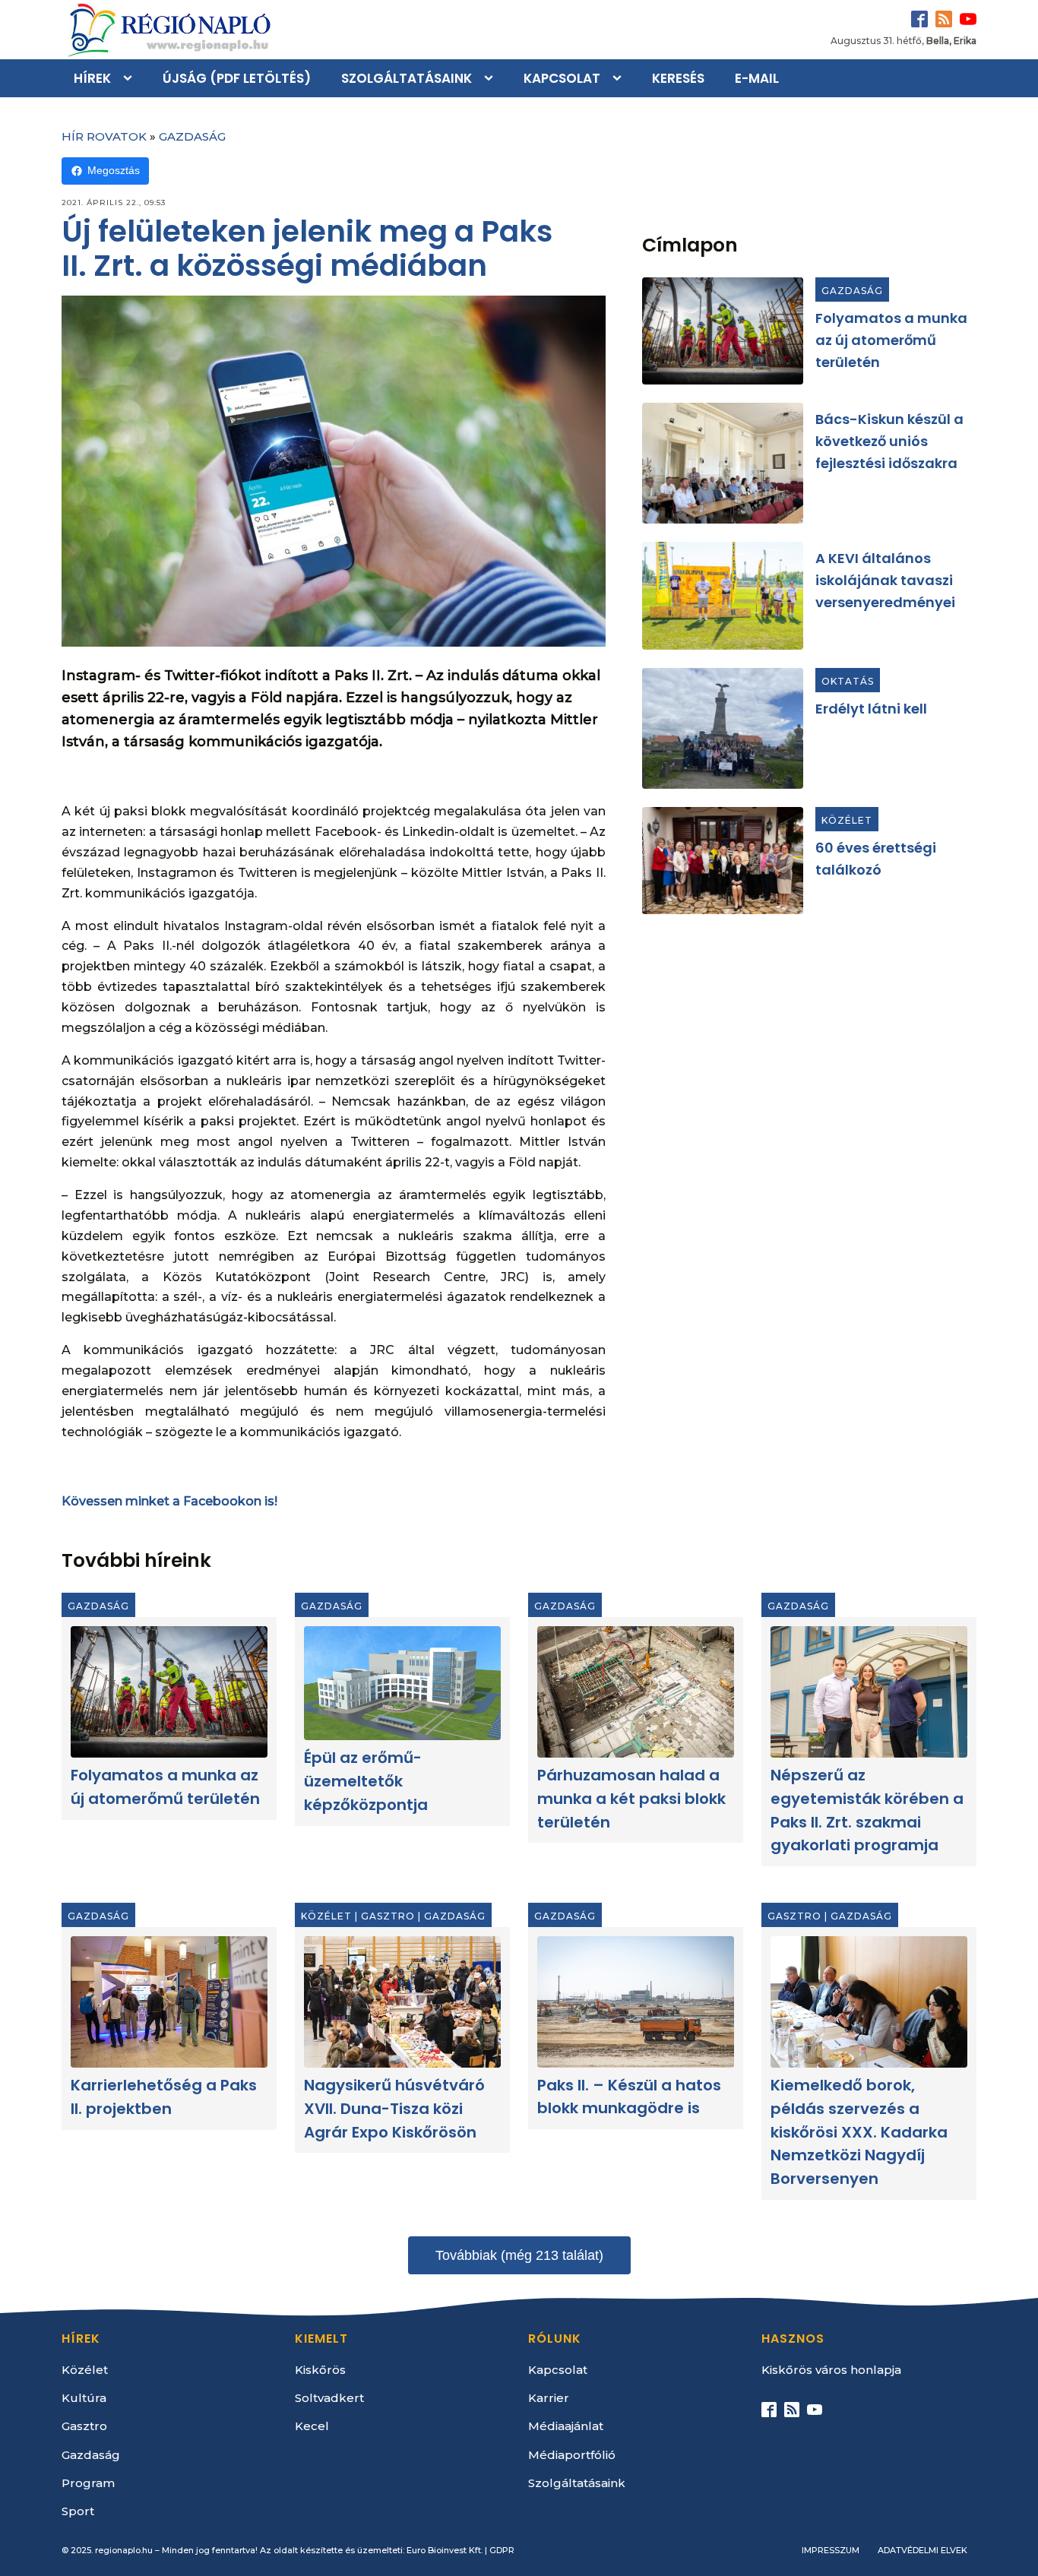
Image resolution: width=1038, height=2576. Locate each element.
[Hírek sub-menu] (131, 78)
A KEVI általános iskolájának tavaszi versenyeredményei (885, 580)
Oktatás (848, 681)
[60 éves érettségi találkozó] (723, 861)
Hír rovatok (104, 136)
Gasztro (388, 1916)
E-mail (757, 78)
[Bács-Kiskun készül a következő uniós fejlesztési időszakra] (723, 463)
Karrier (549, 2398)
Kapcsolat (562, 78)
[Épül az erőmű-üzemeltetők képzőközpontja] (402, 1683)
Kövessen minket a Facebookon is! (169, 1501)
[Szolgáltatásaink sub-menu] (492, 78)
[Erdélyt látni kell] (723, 728)
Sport (78, 2511)
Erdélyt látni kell (871, 709)
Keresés (678, 78)
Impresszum (831, 2550)
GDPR (502, 2550)
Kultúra (84, 2398)
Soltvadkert (329, 2398)
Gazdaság (192, 136)
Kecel (312, 2426)
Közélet (847, 820)
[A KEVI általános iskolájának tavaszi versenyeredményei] (723, 596)
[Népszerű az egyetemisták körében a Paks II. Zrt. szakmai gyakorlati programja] (869, 1692)
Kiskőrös (320, 2370)
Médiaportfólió (572, 2455)
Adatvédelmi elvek (922, 2550)
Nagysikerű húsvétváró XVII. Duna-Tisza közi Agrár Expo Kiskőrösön (394, 2109)
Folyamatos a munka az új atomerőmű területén (891, 340)
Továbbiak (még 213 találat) (519, 2255)
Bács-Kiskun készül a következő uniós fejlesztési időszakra (889, 441)
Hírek (92, 78)
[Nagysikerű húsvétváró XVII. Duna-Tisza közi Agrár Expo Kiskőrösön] (402, 2002)
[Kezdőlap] (168, 30)
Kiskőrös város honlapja (831, 2370)
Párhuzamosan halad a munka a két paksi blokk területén (631, 1799)
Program (88, 2483)
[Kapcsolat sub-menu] (620, 78)
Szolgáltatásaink (407, 78)
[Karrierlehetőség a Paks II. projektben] (169, 2002)
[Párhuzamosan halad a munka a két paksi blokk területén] (636, 1692)
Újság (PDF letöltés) (237, 78)
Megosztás (114, 170)
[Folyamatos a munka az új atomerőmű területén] (723, 331)
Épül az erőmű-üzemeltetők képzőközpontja (366, 1781)
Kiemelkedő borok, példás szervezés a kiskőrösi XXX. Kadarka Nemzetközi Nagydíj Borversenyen (859, 2132)
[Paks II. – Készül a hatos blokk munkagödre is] (636, 2002)
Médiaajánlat (566, 2426)
